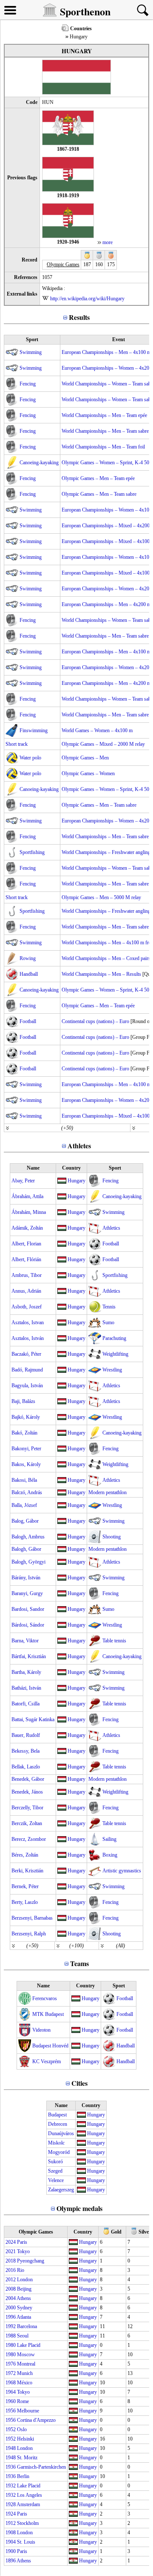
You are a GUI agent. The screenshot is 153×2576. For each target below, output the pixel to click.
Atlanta (24, 2317)
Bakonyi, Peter (26, 1449)
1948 (11, 2448)
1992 (11, 2326)
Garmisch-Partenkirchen (41, 2467)
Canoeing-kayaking (39, 463)
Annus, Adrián (26, 1291)
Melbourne (28, 2411)
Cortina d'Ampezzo (36, 2420)
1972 (11, 2373)
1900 (11, 2551)
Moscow (26, 2355)
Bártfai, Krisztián (29, 1656)
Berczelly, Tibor (27, 1808)
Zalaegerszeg (61, 2190)
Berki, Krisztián (27, 1871)
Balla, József (24, 1505)
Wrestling (112, 1370)
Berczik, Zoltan (27, 1823)
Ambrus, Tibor (27, 1275)
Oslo (22, 2429)
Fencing (28, 384)
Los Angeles (30, 2495)
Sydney (25, 2308)
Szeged (55, 2171)
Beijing (24, 2289)
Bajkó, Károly (26, 1417)
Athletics (111, 1228)
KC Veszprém (47, 2061)
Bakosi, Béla (24, 1480)
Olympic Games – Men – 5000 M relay (101, 897)
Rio (21, 2270)
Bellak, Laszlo (26, 1767)
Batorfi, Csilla (25, 1704)
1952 (11, 2429)
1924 (11, 2514)
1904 (11, 2542)
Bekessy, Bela (25, 1751)
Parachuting (114, 1338)
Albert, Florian (26, 1244)
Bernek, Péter (25, 1886)
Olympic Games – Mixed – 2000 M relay (103, 744)
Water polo (30, 758)
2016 (11, 2270)
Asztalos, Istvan (28, 1322)
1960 (11, 2401)
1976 (11, 2364)
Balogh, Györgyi (28, 1562)
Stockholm (28, 2523)
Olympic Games (36, 2232)
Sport (32, 339)
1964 (11, 2392)
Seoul (23, 2336)
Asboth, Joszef (27, 1307)
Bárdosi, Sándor (28, 1625)
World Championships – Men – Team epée (104, 415)
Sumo (108, 1322)
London (25, 2280)
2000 (11, 2308)
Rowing (28, 958)
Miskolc (56, 2143)
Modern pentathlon (108, 1492)
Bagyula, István (27, 1386)
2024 (11, 2242)
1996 (11, 2317)
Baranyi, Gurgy (27, 1593)
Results (79, 317)
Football (28, 1021)
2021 (11, 2251)
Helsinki (25, 2439)
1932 (11, 2486)
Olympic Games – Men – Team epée (98, 478)
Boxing (110, 1855)
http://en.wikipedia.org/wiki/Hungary (87, 299)
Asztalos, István (28, 1338)
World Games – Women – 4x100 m (97, 730)
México (25, 2383)
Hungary (76, 1181)
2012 (11, 2280)
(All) (120, 1946)
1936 (11, 2467)
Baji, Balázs (23, 1401)
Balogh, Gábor (26, 1549)
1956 (11, 2411)
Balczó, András (27, 1492)
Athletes (79, 1146)
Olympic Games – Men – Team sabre (99, 494)
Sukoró (55, 2162)
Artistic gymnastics (122, 1871)
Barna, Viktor (25, 1641)
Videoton (41, 2030)
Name (33, 1168)
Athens (24, 2298)
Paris (22, 2242)
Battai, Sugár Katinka (33, 1719)
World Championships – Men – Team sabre (105, 431)
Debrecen (58, 2124)
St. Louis (26, 2542)
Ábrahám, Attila (27, 1196)
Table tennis (114, 1641)
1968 (11, 2383)
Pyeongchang (31, 2261)
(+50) (67, 1128)
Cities (79, 2083)
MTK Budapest (48, 2014)
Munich (25, 2373)
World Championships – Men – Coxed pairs (106, 958)
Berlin (23, 2476)
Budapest (57, 2115)
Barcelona (27, 2326)
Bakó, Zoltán (24, 1433)
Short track (17, 744)
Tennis (109, 1307)
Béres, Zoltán (25, 1855)
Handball (29, 974)
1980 (11, 2345)
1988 (11, 2336)
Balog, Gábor (25, 1521)
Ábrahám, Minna (29, 1212)
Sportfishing (32, 852)
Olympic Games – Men (85, 758)
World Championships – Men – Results (101, 974)
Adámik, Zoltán (27, 1228)
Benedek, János (27, 1792)
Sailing (109, 1839)
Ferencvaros (45, 1998)
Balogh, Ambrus (28, 1537)
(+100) (76, 1946)
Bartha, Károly (26, 1672)
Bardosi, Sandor (28, 1609)
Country (71, 1168)
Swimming (31, 352)
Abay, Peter (23, 1181)
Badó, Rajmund (27, 1370)
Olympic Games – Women (88, 773)
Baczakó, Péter (26, 1354)
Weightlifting (115, 1354)
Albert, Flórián (26, 1259)
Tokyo (23, 2251)
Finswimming (34, 730)
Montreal (26, 2364)
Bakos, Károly (26, 1464)
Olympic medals (79, 2208)
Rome (23, 2401)
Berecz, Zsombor (29, 1839)
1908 (11, 2533)
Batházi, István (26, 1688)
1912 (11, 2523)
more (108, 242)
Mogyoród (59, 2152)
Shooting (112, 1537)
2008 (11, 2289)
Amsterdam (28, 2504)
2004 (11, 2298)
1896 (11, 2561)
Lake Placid (29, 2345)
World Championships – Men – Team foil (103, 447)
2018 (11, 2261)
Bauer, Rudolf (26, 1735)
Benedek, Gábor (28, 1779)
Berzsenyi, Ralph (29, 1934)
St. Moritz (27, 2458)
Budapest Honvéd (50, 2046)
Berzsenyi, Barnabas (32, 1918)
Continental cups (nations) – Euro (95, 1021)
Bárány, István (26, 1578)
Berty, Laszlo (25, 1902)
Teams (79, 1963)
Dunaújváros (61, 2133)
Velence (56, 2180)
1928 (11, 2504)
